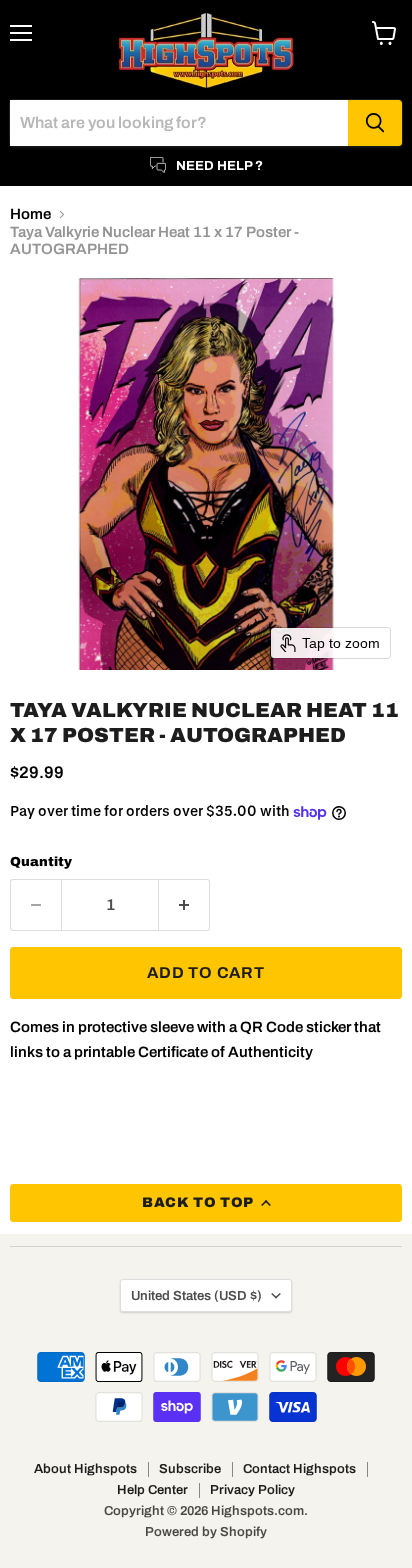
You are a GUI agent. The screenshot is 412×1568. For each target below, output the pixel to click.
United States (196, 1295)
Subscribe (190, 1469)
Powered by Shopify (206, 1532)
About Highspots (85, 1469)
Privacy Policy (252, 1490)
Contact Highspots (299, 1469)
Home (30, 214)
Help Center (152, 1490)
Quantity (41, 861)
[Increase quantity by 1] (184, 905)
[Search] (375, 123)
